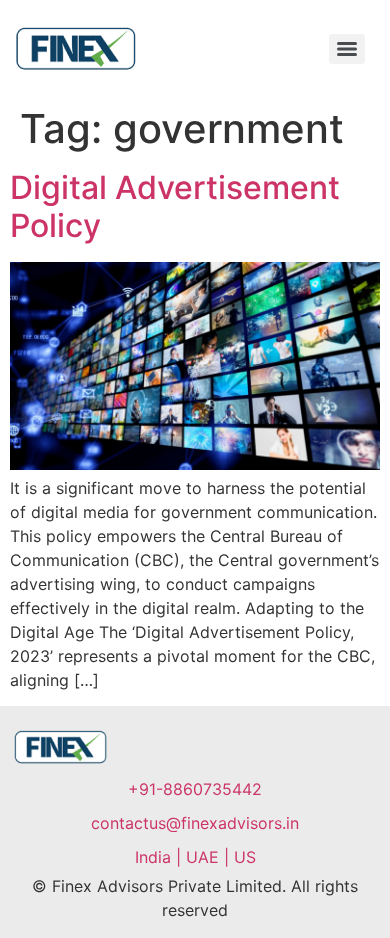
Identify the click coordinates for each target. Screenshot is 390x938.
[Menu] (347, 49)
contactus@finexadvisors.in (195, 823)
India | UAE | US (195, 857)
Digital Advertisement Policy (175, 206)
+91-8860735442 (195, 789)
